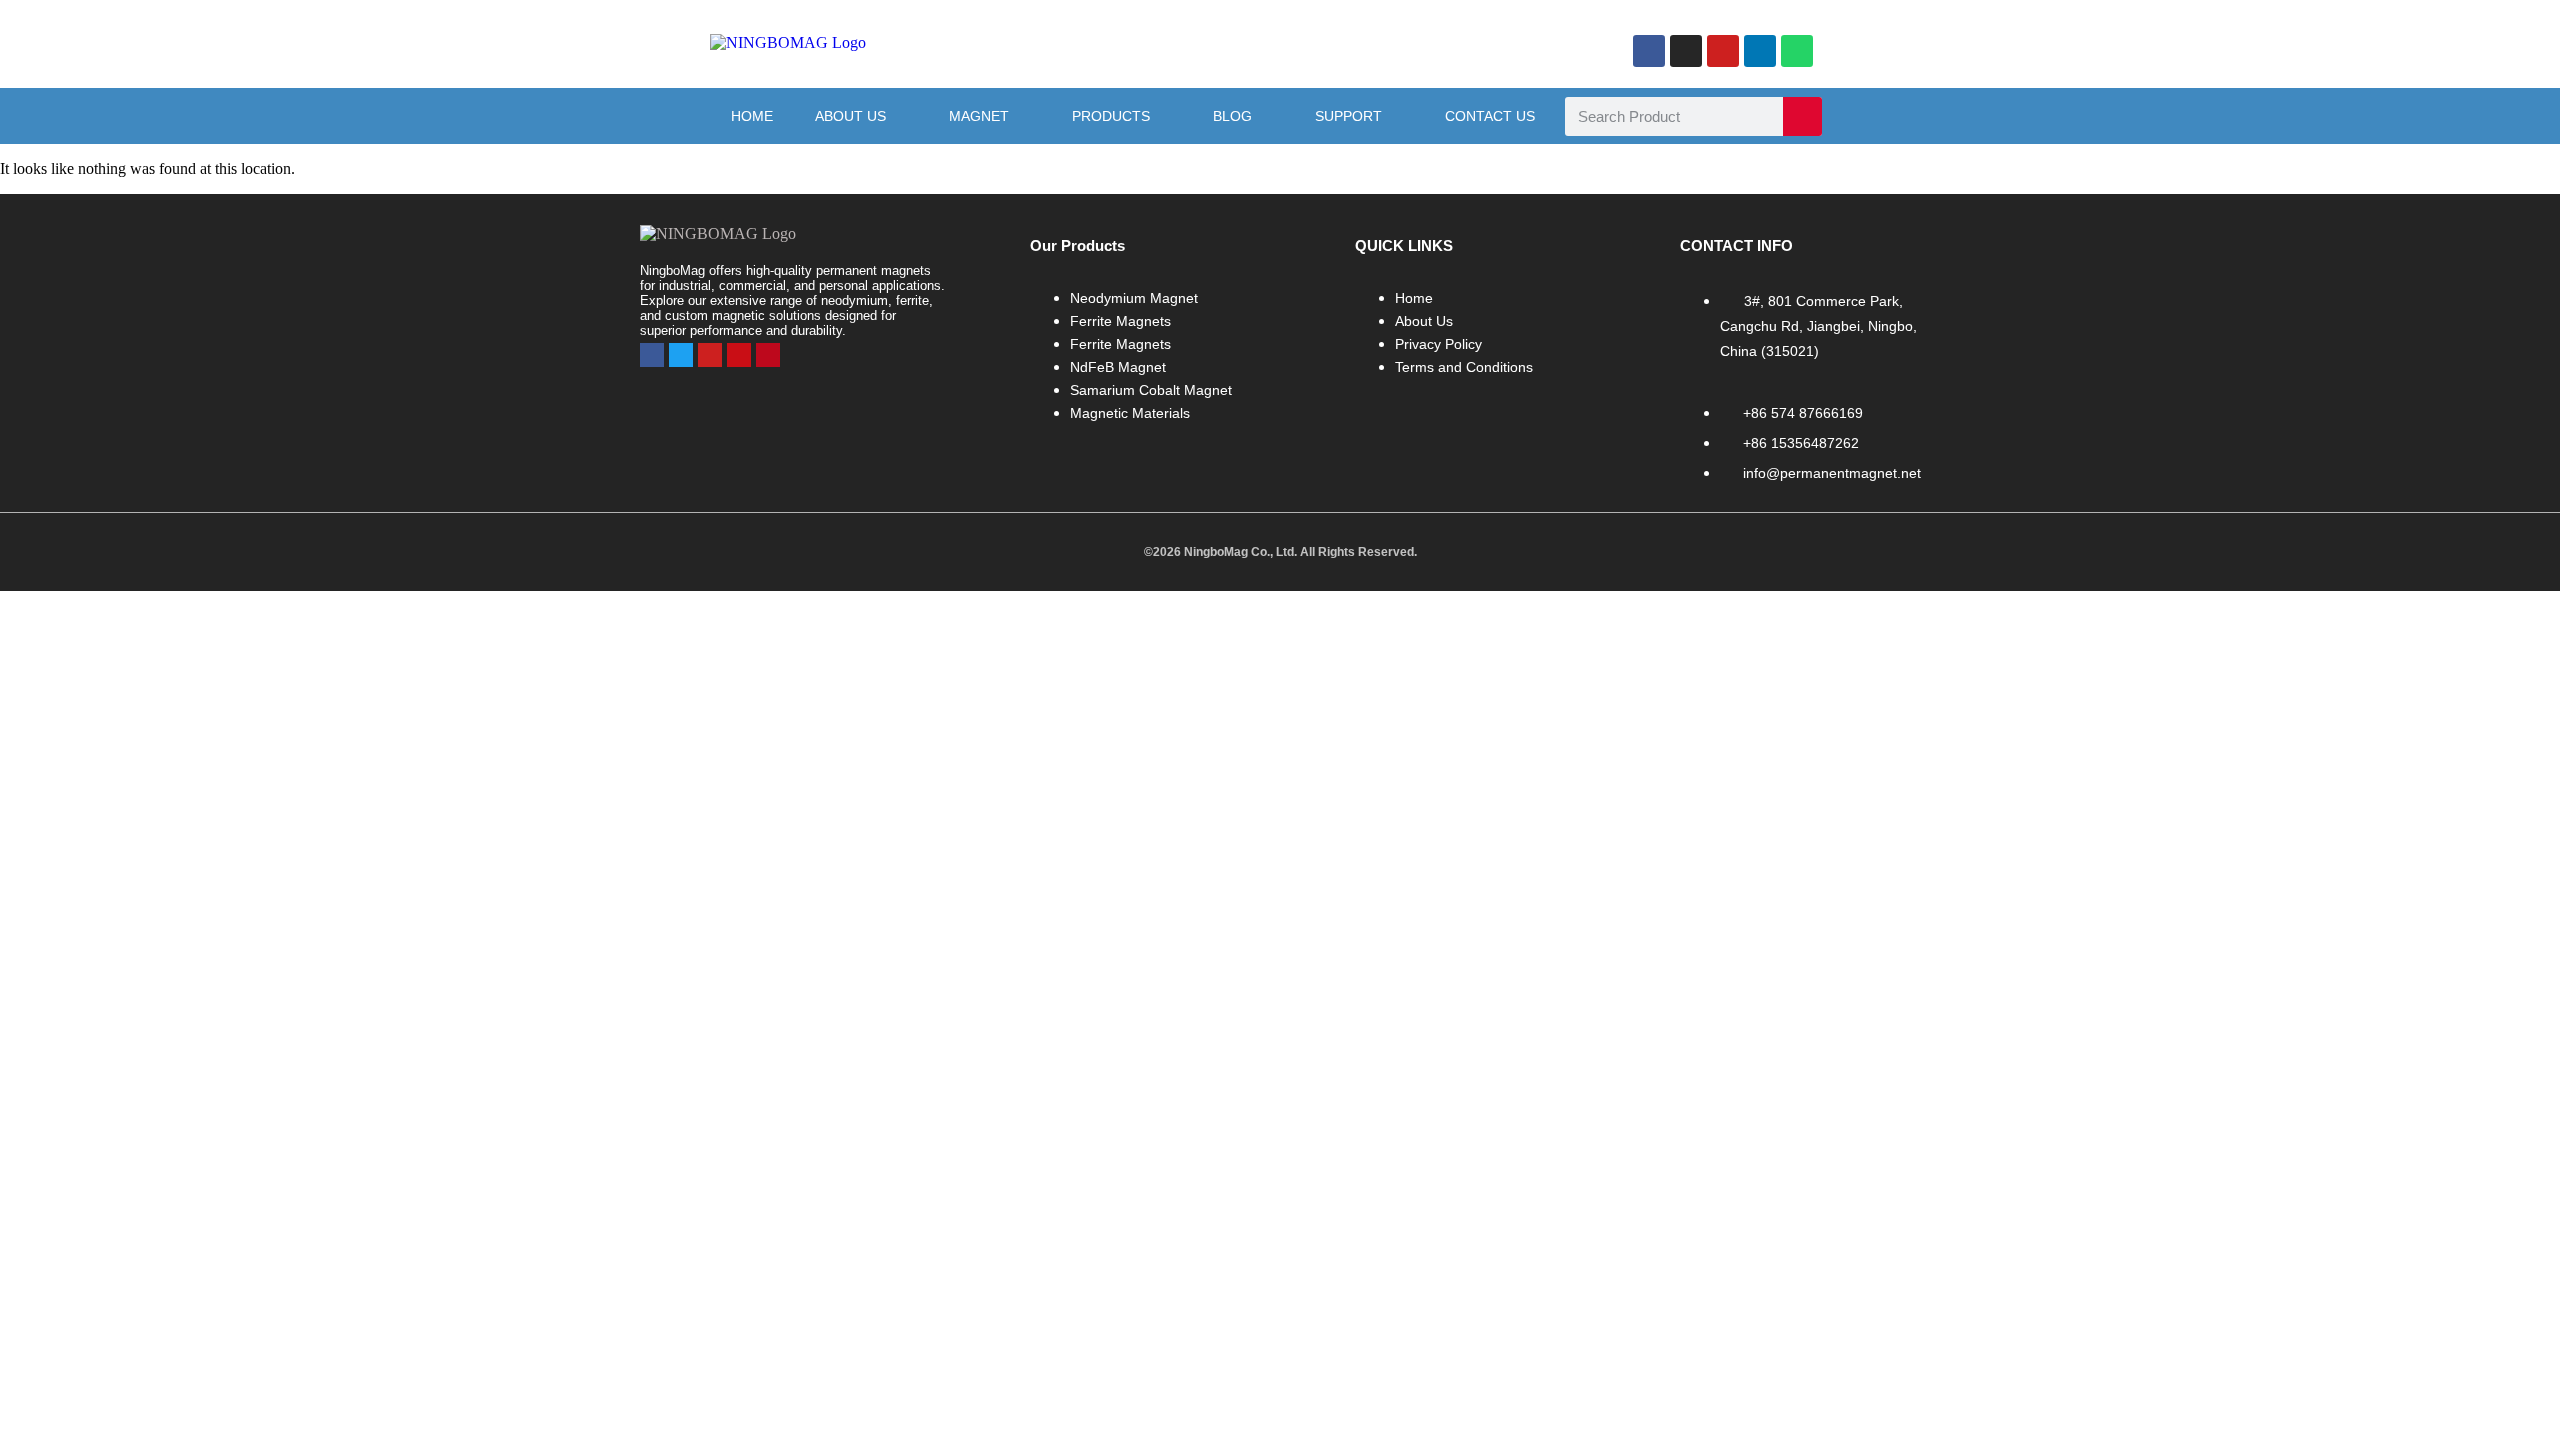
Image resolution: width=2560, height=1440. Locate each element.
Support (1348, 116)
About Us (850, 116)
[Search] (1802, 116)
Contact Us (1490, 116)
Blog (1232, 116)
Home (752, 116)
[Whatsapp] (1797, 51)
